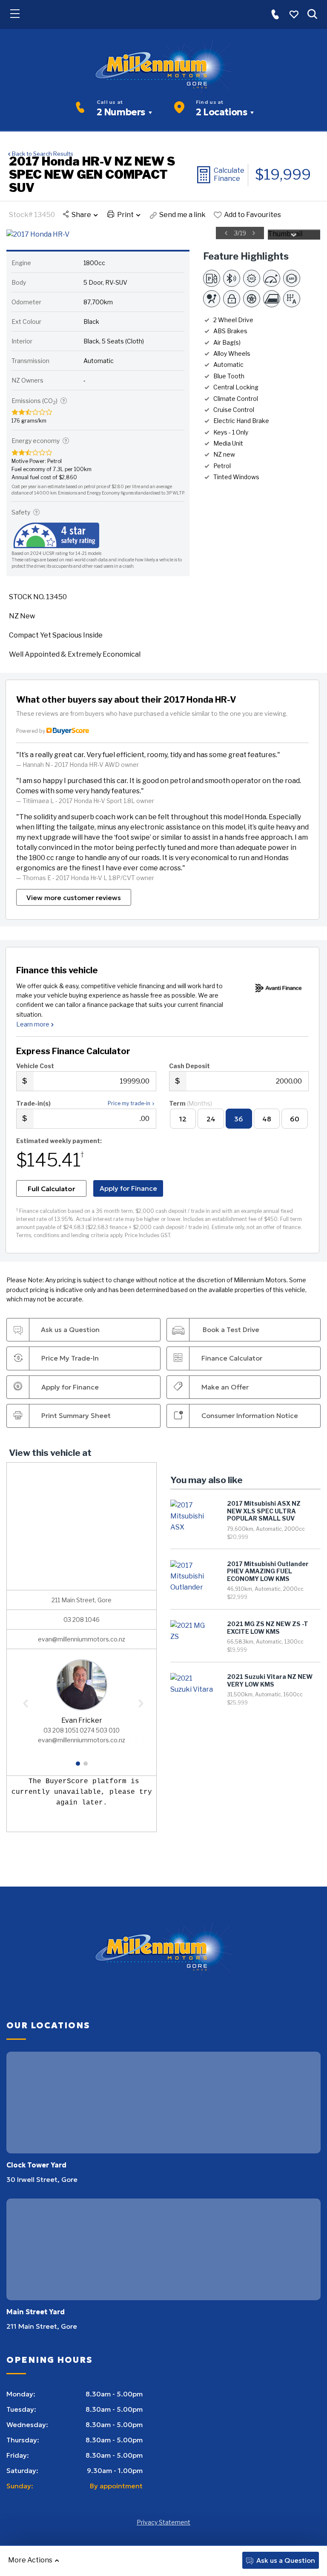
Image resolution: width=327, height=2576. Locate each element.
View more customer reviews (74, 898)
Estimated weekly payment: (59, 1141)
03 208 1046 (82, 1620)
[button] (275, 14)
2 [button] (85, 1767)
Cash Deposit (189, 1066)
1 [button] (78, 1767)
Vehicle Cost (35, 1066)
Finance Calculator (232, 1358)
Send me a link (182, 215)
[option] (135, 234)
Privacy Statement (163, 2522)
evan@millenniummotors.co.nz (82, 1639)
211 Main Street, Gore (42, 2326)
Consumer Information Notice (250, 1415)
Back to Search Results (43, 154)
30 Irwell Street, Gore (42, 2179)
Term (191, 1103)
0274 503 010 (100, 1730)
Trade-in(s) (33, 1103)
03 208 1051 (61, 1730)
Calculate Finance (229, 174)
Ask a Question (286, 2560)
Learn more (33, 1024)
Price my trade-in (129, 1103)
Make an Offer (225, 1387)
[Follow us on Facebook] (10, 1991)
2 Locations (221, 112)
